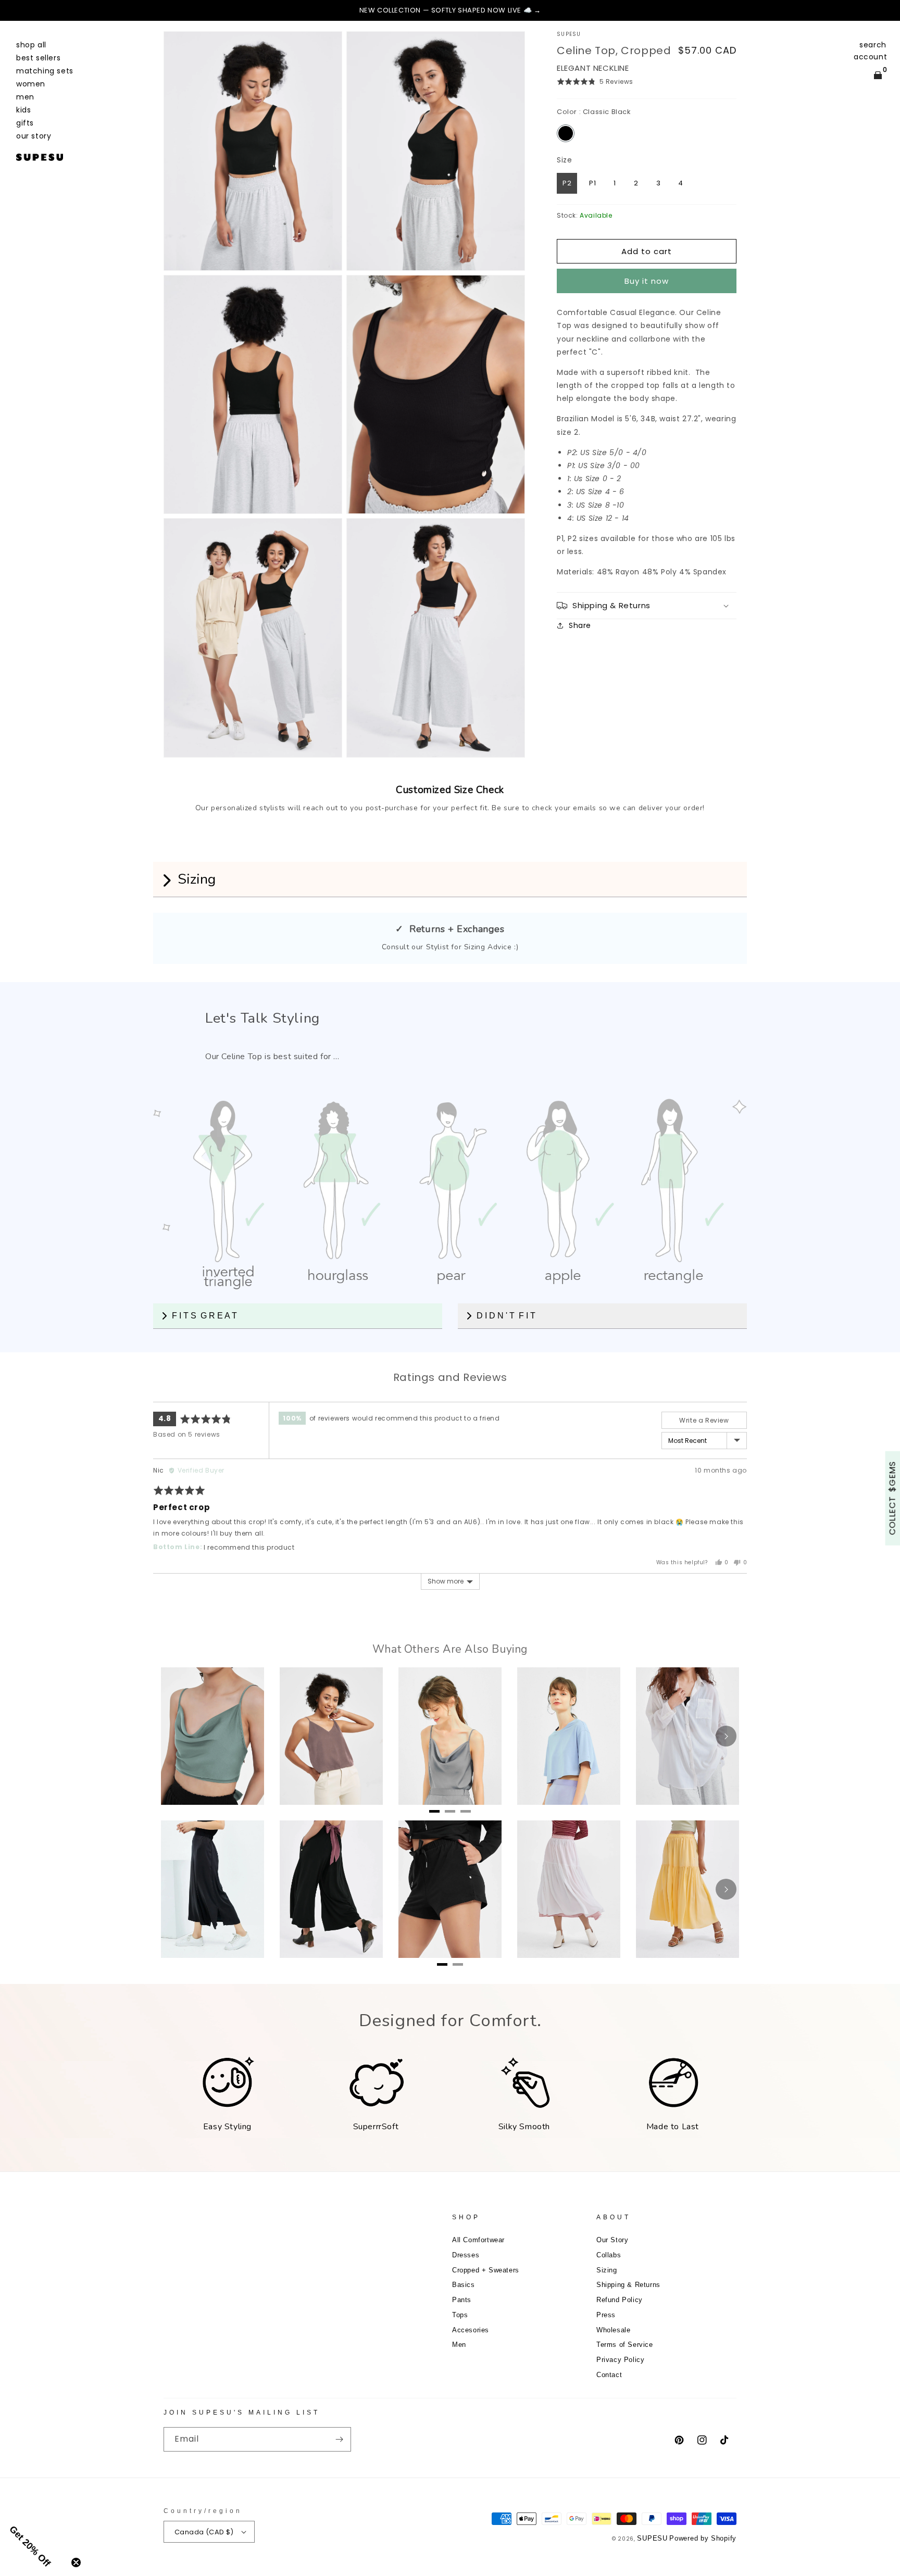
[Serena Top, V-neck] (331, 1736)
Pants (462, 2300)
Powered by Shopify (703, 2538)
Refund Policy (620, 2300)
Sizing (607, 2270)
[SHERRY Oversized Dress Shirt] (687, 1736)
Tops (460, 2315)
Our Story (612, 2240)
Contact (609, 2375)
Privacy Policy (620, 2360)
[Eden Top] (450, 1736)
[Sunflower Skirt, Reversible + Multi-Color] (569, 1889)
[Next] (884, 10)
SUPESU (652, 2538)
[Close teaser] (76, 2562)
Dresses (466, 2255)
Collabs (609, 2255)
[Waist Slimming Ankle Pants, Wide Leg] (331, 1889)
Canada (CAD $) (204, 2532)
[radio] (566, 133)
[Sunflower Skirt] (687, 1889)
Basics (464, 2285)
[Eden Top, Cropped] (213, 1736)
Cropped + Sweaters (486, 2270)
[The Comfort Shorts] (450, 1889)
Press (606, 2315)
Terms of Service (625, 2345)
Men (459, 2345)
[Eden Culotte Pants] (213, 1889)
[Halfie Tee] (569, 1736)
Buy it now (647, 281)
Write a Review (704, 1420)
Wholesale (613, 2330)
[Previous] (16, 10)
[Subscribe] (339, 2439)
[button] (873, 45)
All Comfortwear (478, 2240)
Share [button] (580, 625)
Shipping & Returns (628, 2285)
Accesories (471, 2330)
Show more (446, 1581)
